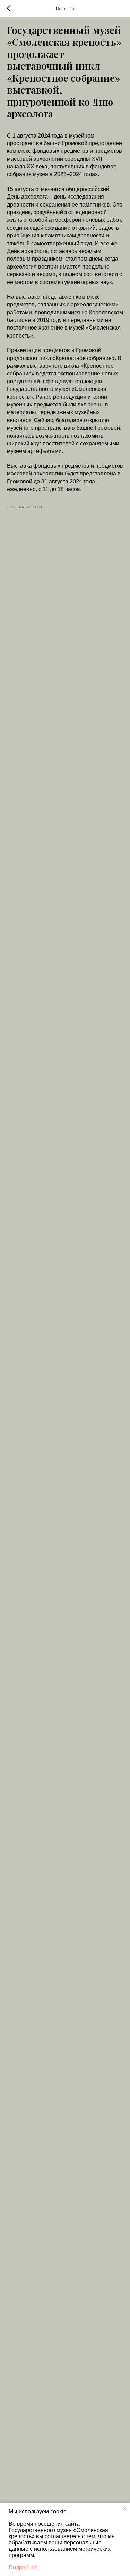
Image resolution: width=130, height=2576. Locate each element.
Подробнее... (25, 2568)
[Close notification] (125, 2508)
